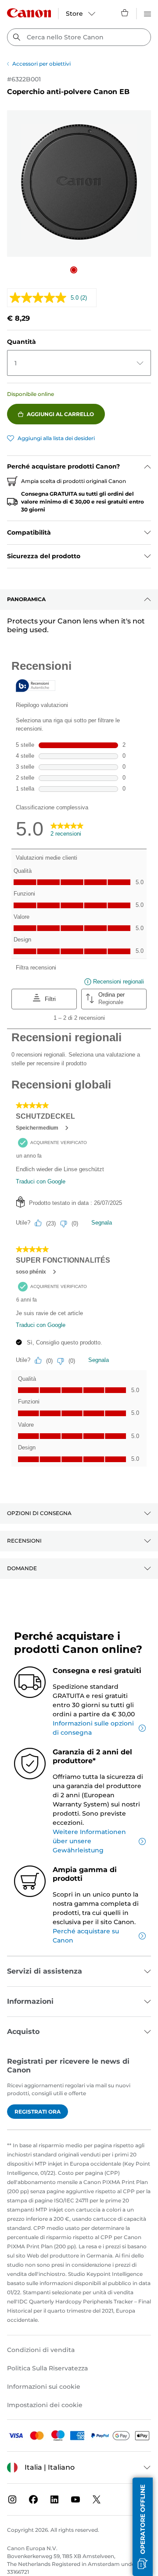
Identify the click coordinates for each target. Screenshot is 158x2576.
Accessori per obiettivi (41, 64)
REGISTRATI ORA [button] (38, 2112)
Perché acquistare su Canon (86, 1936)
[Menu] (147, 13)
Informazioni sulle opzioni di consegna (93, 1728)
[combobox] (79, 37)
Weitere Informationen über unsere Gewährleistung (89, 1841)
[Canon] (29, 13)
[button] (74, 270)
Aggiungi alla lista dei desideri (56, 438)
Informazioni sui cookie (44, 2387)
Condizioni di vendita (41, 2350)
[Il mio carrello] (125, 13)
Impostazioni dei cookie (45, 2405)
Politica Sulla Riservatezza (47, 2368)
